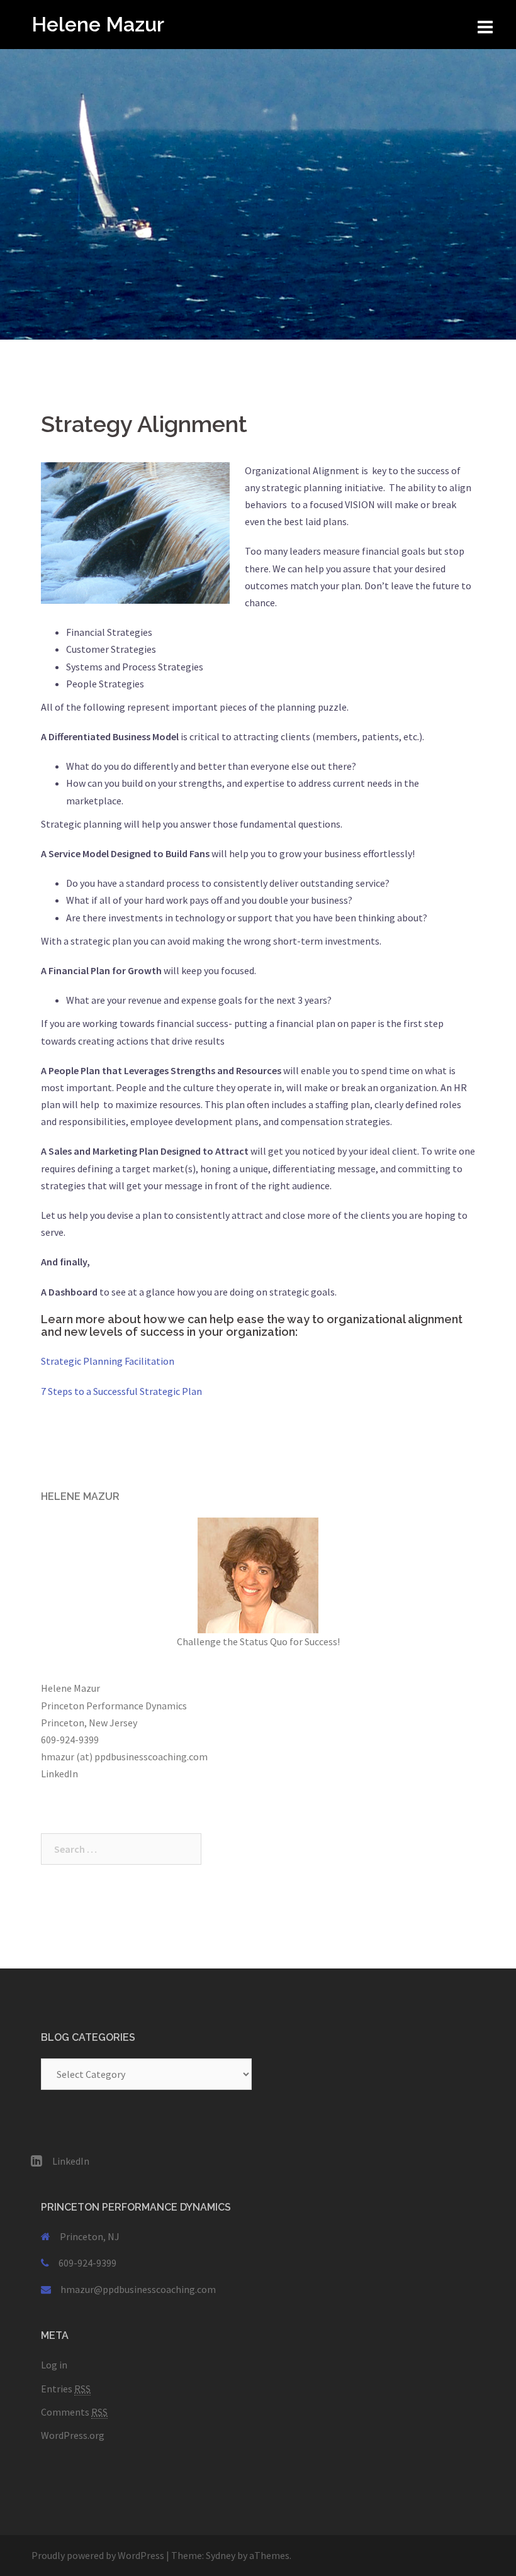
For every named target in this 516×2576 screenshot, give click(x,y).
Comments (74, 2412)
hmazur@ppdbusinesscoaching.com (138, 2289)
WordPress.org (73, 2435)
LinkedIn (59, 1774)
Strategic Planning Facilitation (108, 1361)
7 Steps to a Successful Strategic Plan (121, 1391)
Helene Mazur (98, 24)
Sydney (221, 2555)
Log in (54, 2365)
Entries (66, 2389)
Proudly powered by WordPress (98, 2555)
